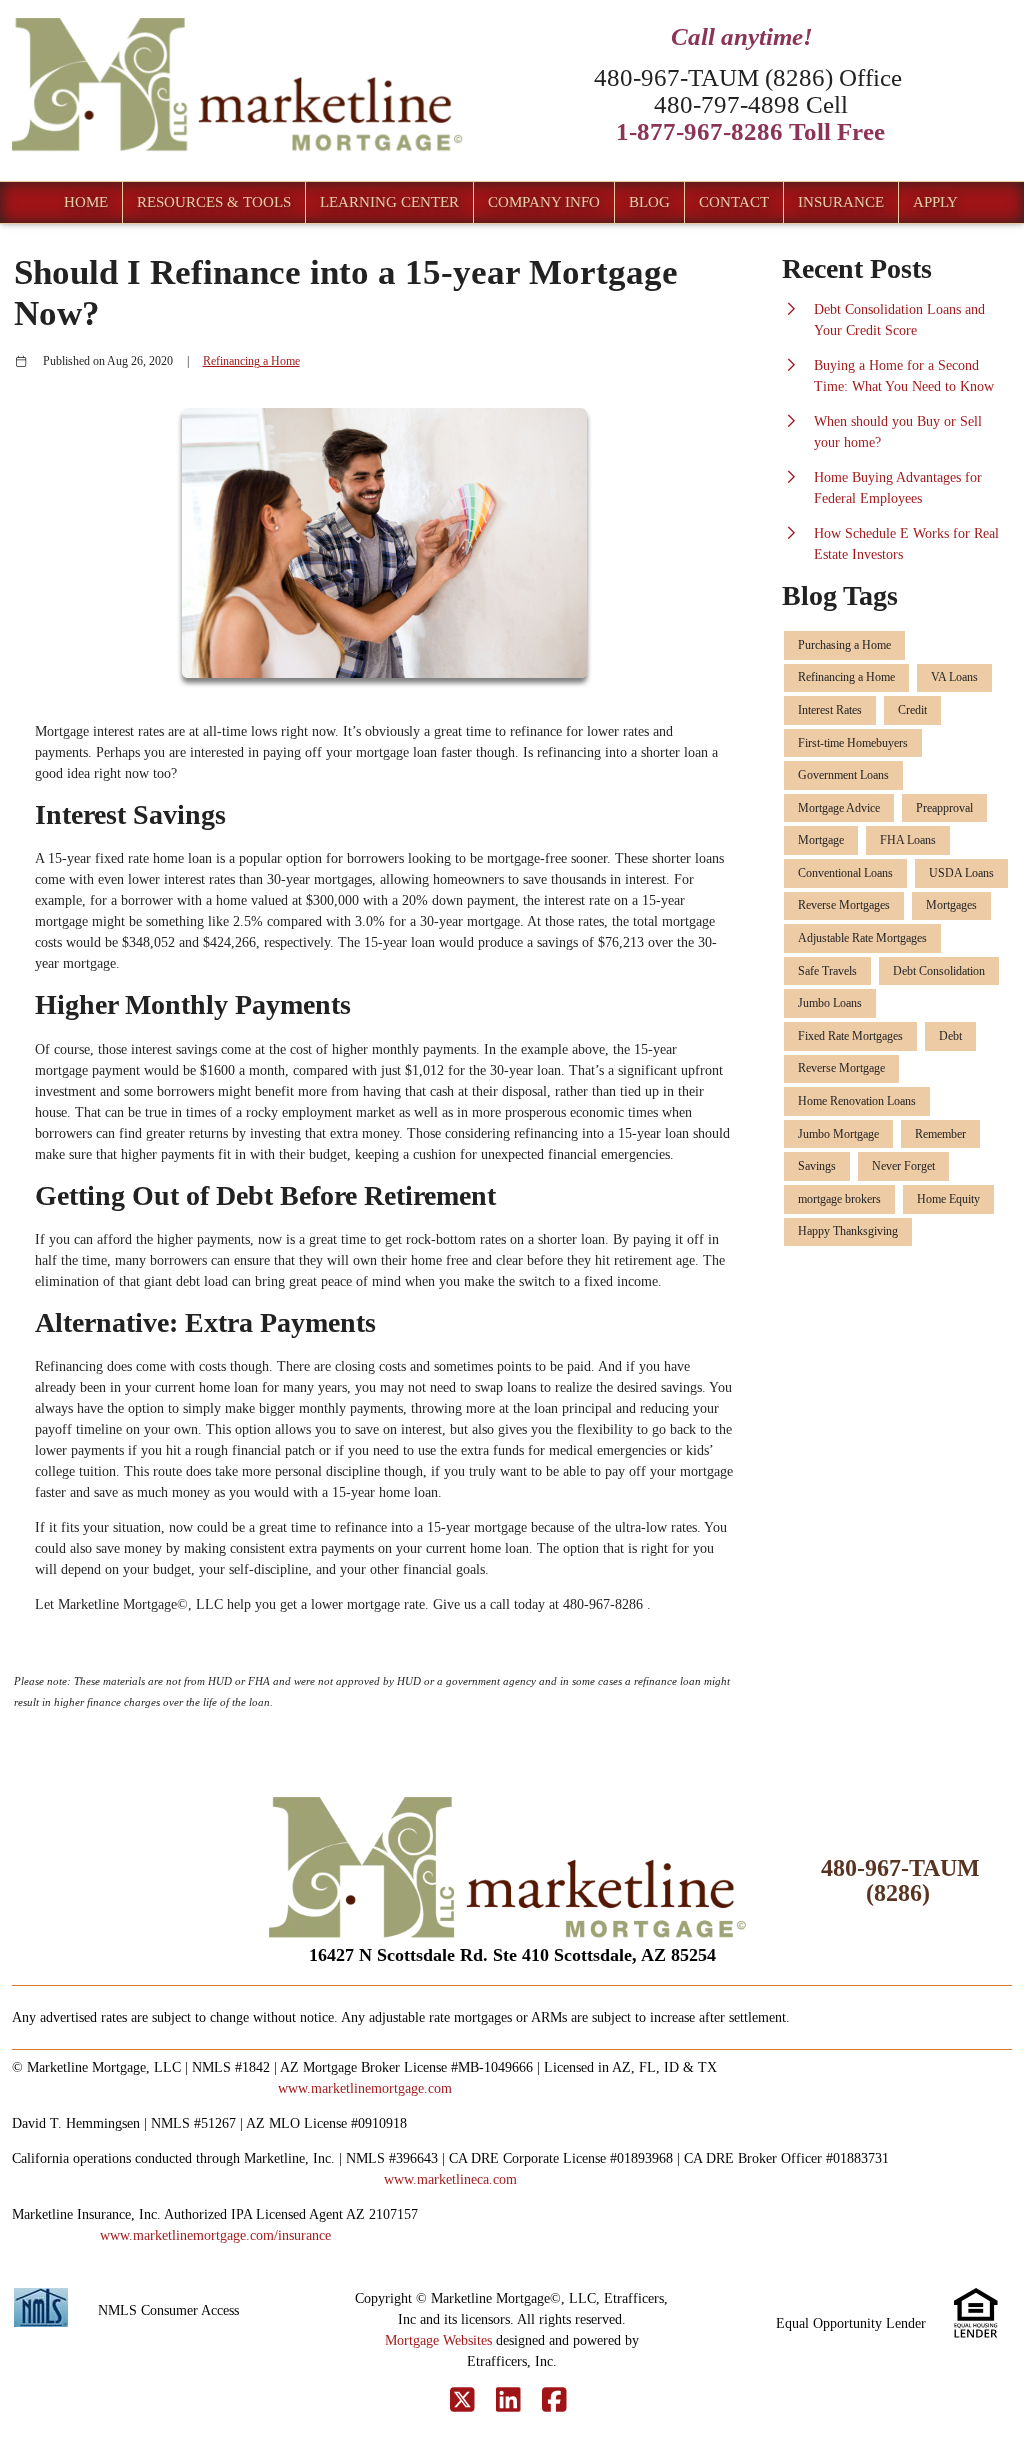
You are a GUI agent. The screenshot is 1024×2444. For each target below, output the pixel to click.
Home (86, 202)
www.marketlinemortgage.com (365, 2088)
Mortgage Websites (438, 2340)
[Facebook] (554, 2401)
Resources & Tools (214, 202)
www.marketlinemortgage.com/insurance (215, 2235)
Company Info (544, 202)
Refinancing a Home (251, 361)
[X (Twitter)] (462, 2401)
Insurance (841, 202)
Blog (649, 202)
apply (935, 202)
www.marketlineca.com (450, 2179)
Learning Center (389, 202)
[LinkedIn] (508, 2401)
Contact (734, 202)
